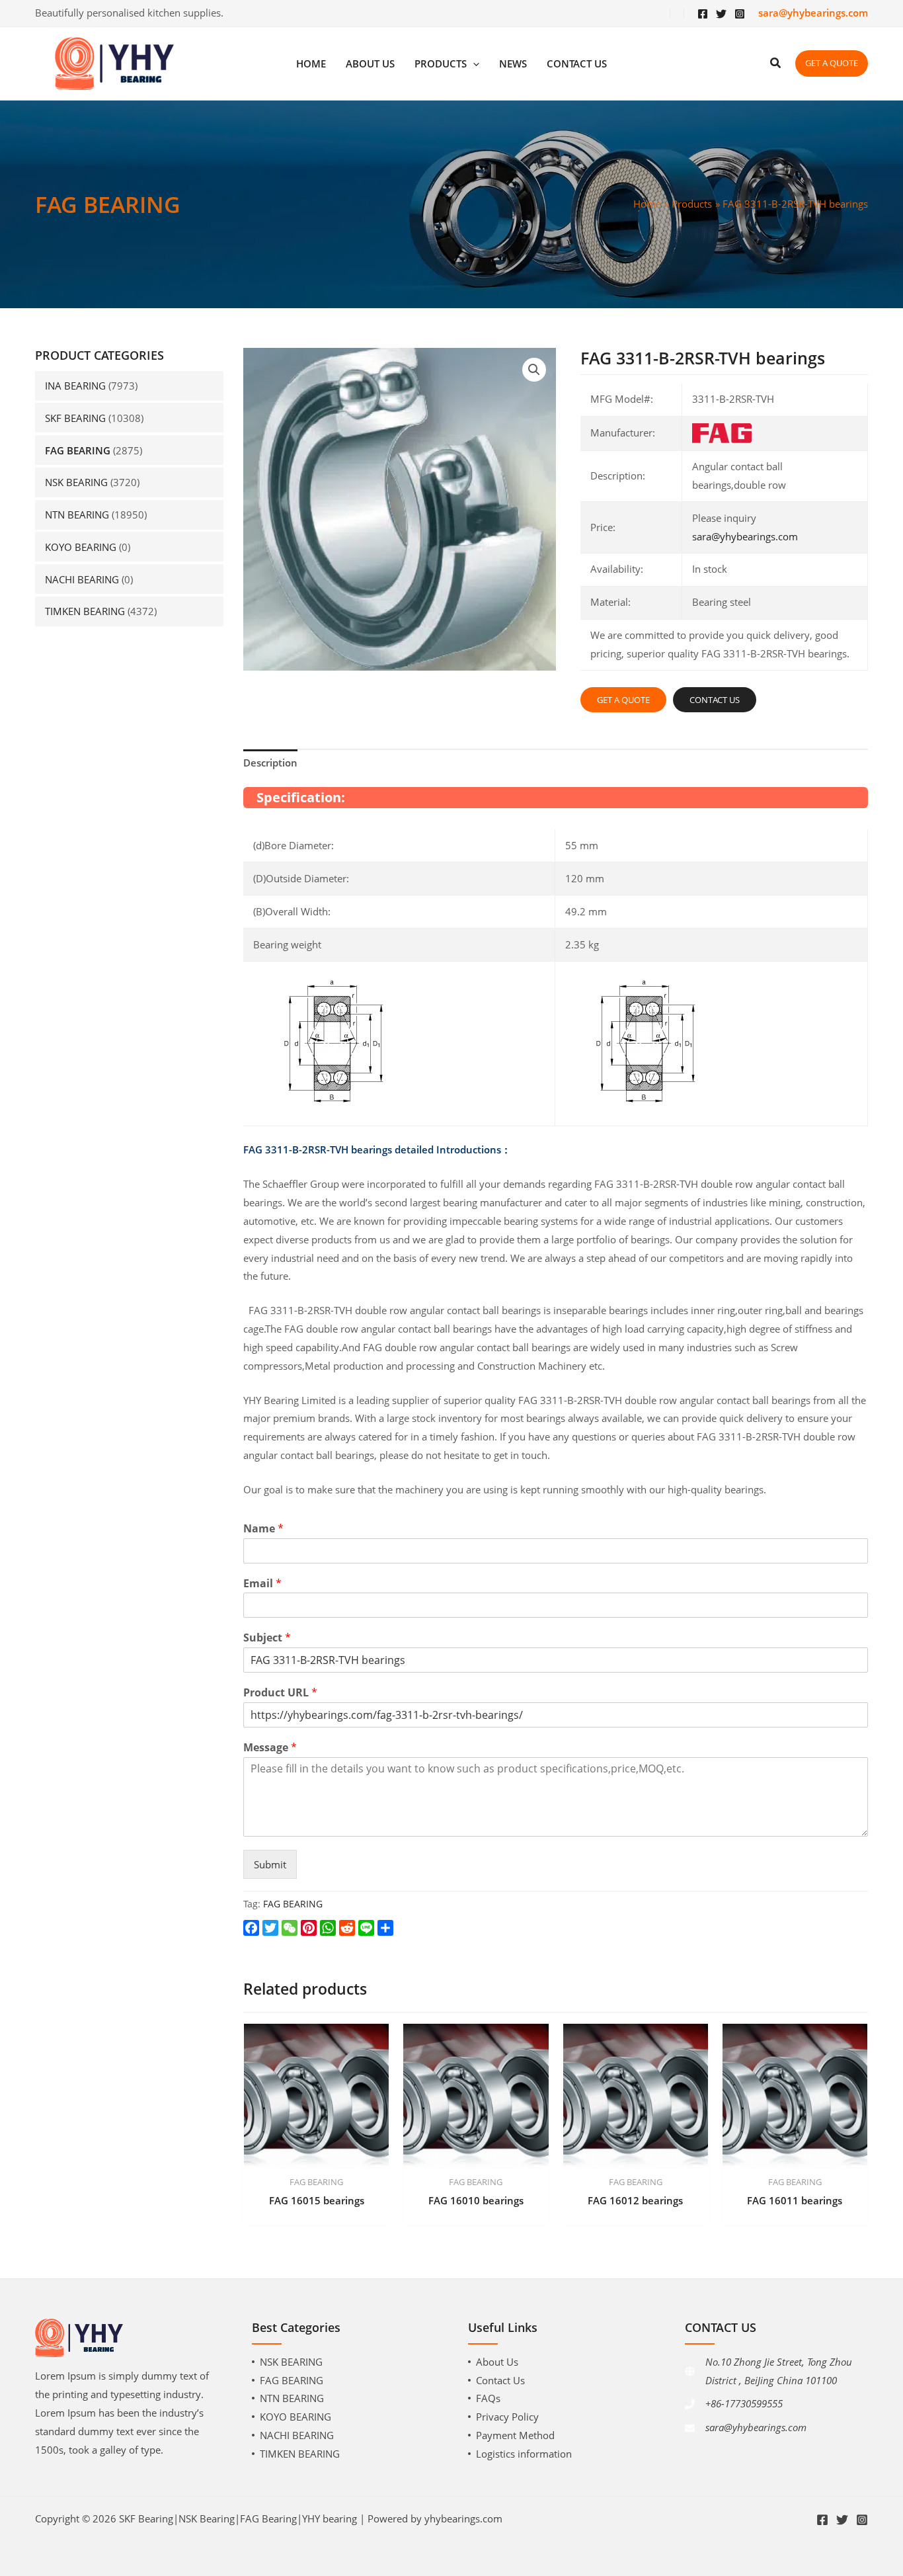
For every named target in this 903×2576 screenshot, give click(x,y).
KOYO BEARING (81, 547)
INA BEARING (75, 386)
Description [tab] (270, 763)
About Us (497, 2362)
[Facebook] (703, 14)
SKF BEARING (75, 418)
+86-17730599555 (744, 2403)
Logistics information (524, 2454)
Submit (270, 1864)
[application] (473, 64)
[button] (534, 370)
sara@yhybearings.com (745, 536)
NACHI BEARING (82, 579)
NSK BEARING (76, 482)
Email (262, 1584)
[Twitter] (721, 14)
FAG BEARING (78, 450)
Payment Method (515, 2435)
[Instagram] (740, 14)
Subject (267, 1638)
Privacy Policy (507, 2417)
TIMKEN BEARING (85, 611)
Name (263, 1529)
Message (270, 1748)
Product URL (280, 1693)
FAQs (488, 2398)
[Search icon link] (776, 64)
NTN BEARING (77, 515)
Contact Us (500, 2380)
